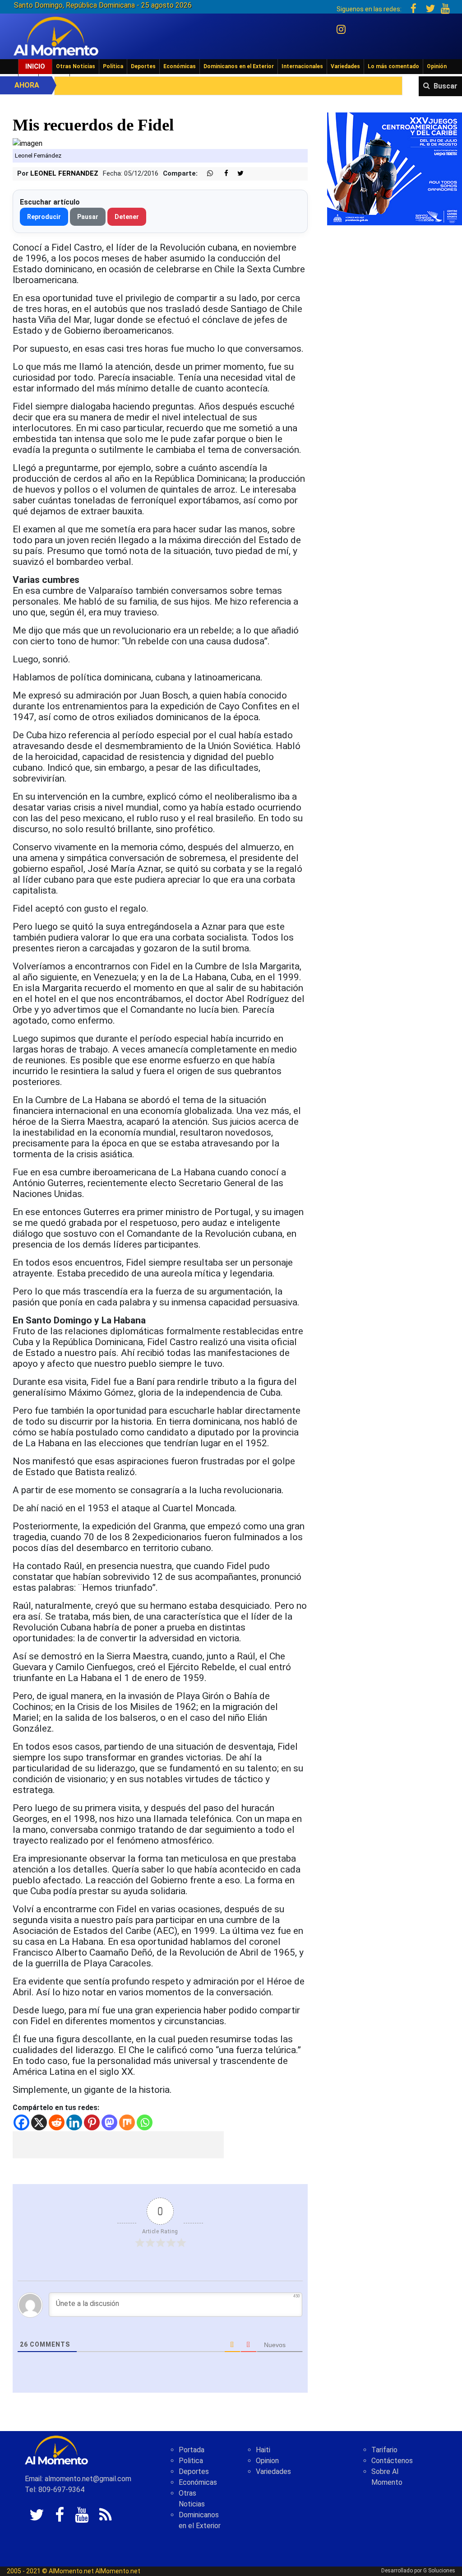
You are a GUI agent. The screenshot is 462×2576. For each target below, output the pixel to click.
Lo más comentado (393, 66)
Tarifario (384, 2450)
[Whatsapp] (145, 2122)
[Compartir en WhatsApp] (206, 174)
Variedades (345, 66)
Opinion (267, 2461)
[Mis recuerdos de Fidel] (28, 143)
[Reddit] (57, 2122)
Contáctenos (392, 2461)
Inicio (35, 66)
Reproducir (44, 217)
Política (113, 66)
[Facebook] (21, 2122)
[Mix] (127, 2122)
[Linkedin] (74, 2122)
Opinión (437, 66)
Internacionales (302, 66)
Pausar (88, 217)
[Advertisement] (118, 2145)
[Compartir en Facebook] (222, 174)
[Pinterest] (92, 2122)
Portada (192, 2450)
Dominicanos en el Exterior (239, 66)
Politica (191, 2461)
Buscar (446, 86)
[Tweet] (237, 174)
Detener (127, 217)
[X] (39, 2122)
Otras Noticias (76, 66)
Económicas (180, 66)
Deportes (143, 66)
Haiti (263, 2450)
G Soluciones (439, 2571)
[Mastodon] (109, 2122)
